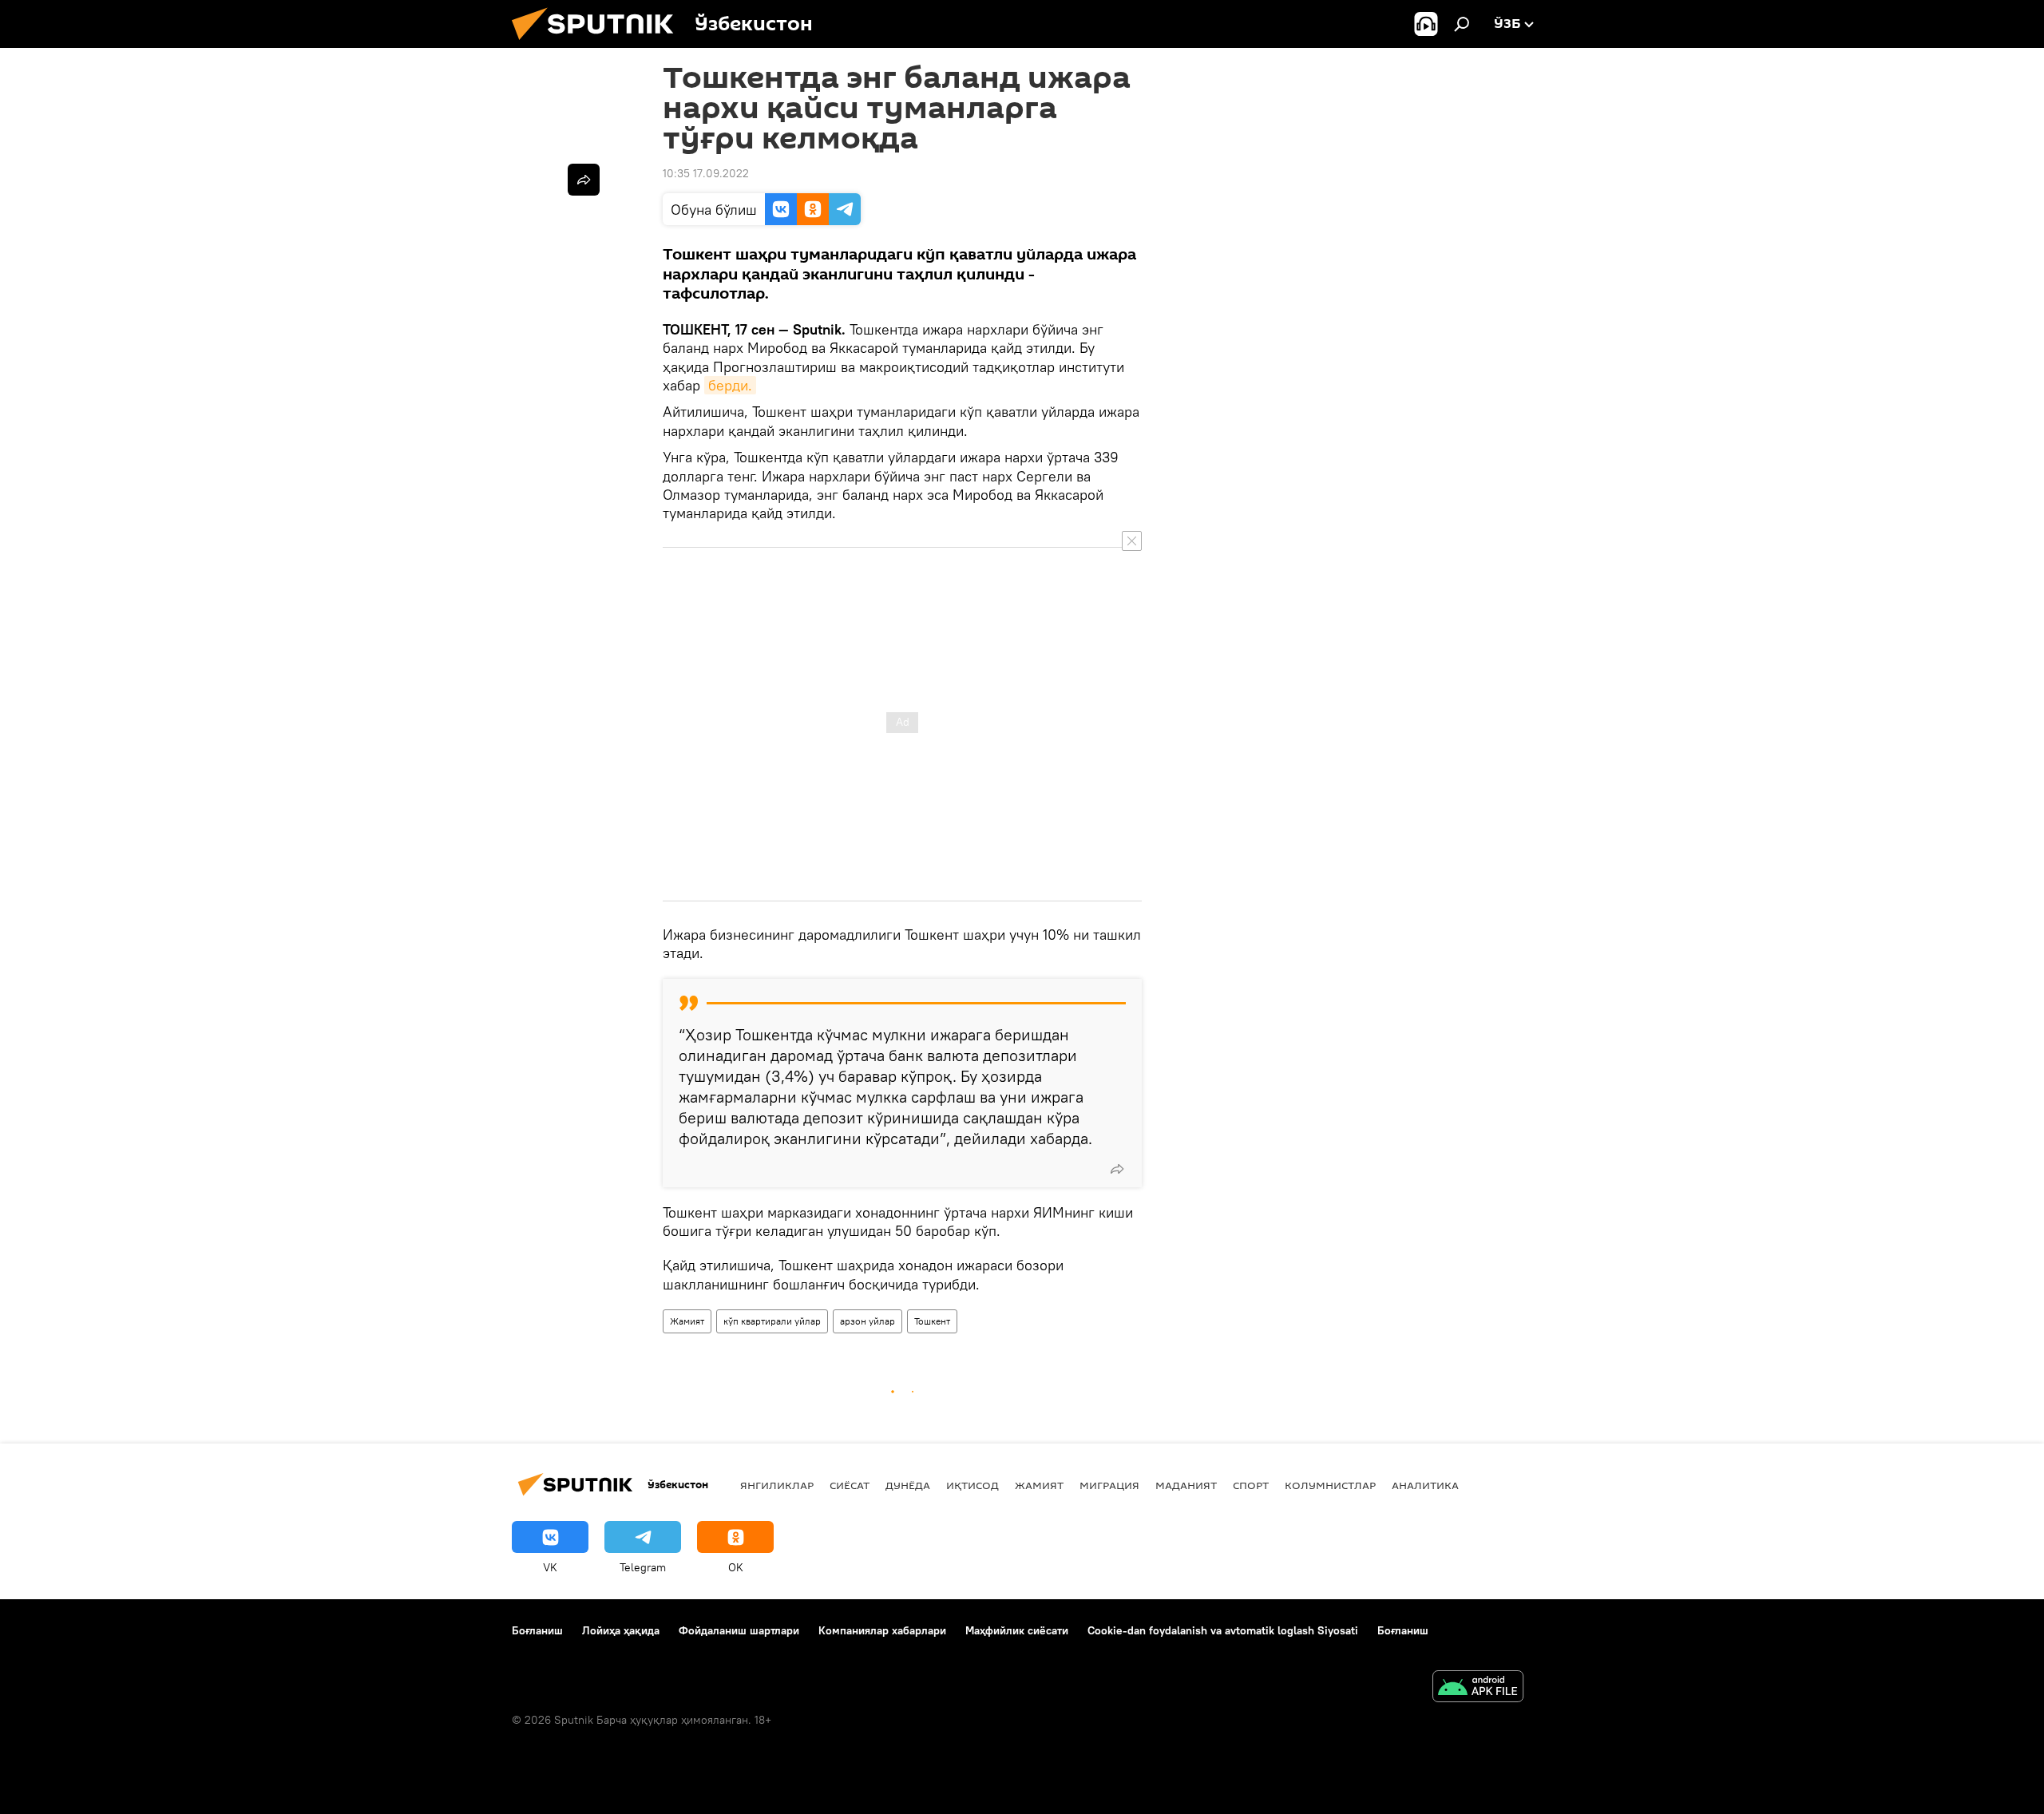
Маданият (1186, 1485)
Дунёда (908, 1485)
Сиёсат (850, 1485)
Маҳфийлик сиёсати (1017, 1630)
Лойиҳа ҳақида (621, 1630)
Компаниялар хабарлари (882, 1630)
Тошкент (932, 1321)
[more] (1117, 1169)
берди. (730, 385)
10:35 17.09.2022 (706, 173)
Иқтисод (972, 1485)
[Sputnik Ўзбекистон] (599, 44)
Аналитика (1425, 1485)
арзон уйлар (868, 1321)
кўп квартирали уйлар (772, 1321)
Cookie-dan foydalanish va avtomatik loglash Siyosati (1223, 1630)
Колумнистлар (1330, 1485)
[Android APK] (1478, 1688)
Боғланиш (537, 1630)
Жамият (687, 1321)
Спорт (1251, 1485)
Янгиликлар (777, 1485)
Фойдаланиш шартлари (739, 1630)
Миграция (1109, 1485)
